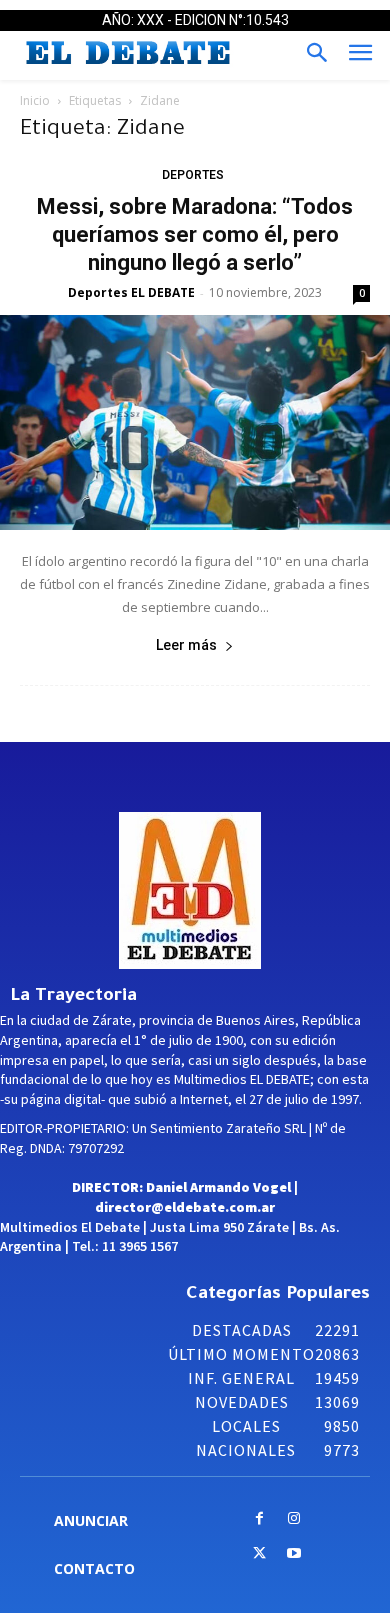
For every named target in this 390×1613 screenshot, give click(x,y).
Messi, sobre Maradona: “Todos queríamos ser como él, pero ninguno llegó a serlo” (195, 234)
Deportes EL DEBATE (131, 292)
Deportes (193, 175)
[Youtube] (294, 1554)
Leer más (186, 645)
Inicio (35, 100)
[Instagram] (294, 1519)
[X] (259, 1554)
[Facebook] (259, 1519)
